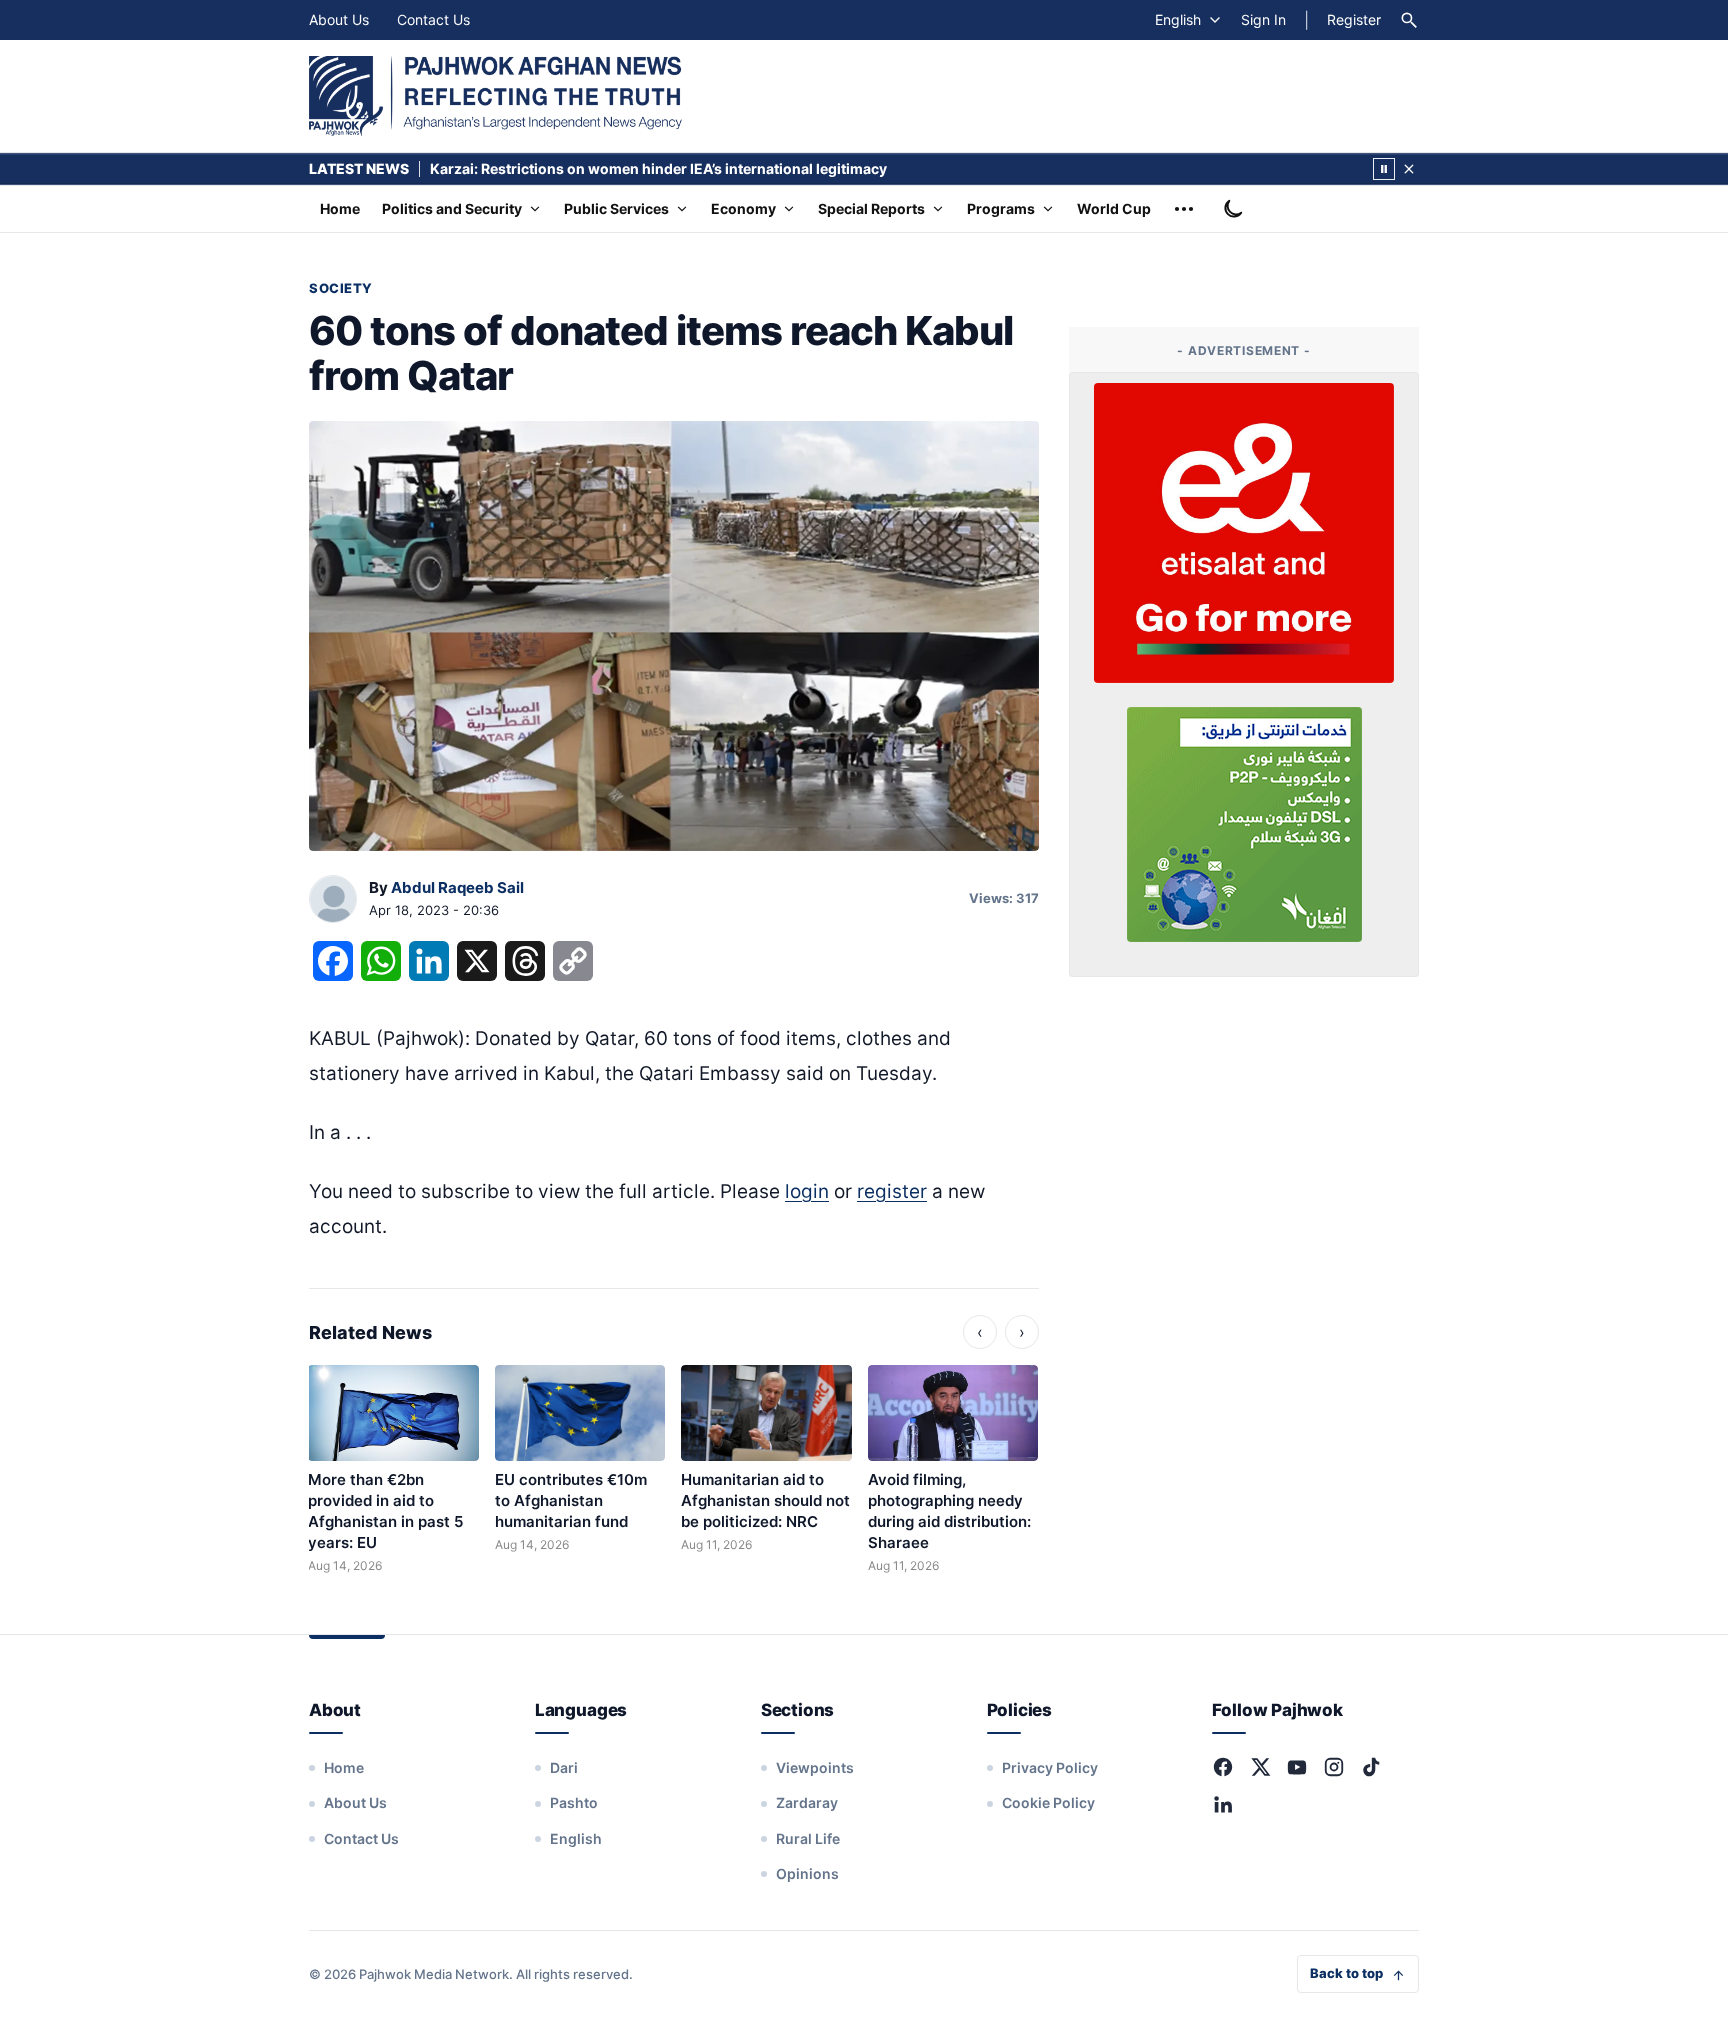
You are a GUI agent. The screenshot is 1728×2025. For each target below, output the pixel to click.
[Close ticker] (1409, 169)
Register (1354, 19)
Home (340, 208)
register (892, 1191)
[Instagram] (1334, 1767)
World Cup (1114, 208)
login (807, 1191)
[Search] (1409, 20)
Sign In (1263, 19)
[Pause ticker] (1384, 169)
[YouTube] (1297, 1767)
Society (341, 288)
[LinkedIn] (1223, 1804)
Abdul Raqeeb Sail (457, 887)
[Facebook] (1223, 1767)
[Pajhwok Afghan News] (495, 96)
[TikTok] (1371, 1767)
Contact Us (433, 19)
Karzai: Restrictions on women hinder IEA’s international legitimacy (658, 168)
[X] (1260, 1767)
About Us (339, 19)
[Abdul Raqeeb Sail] (333, 900)
